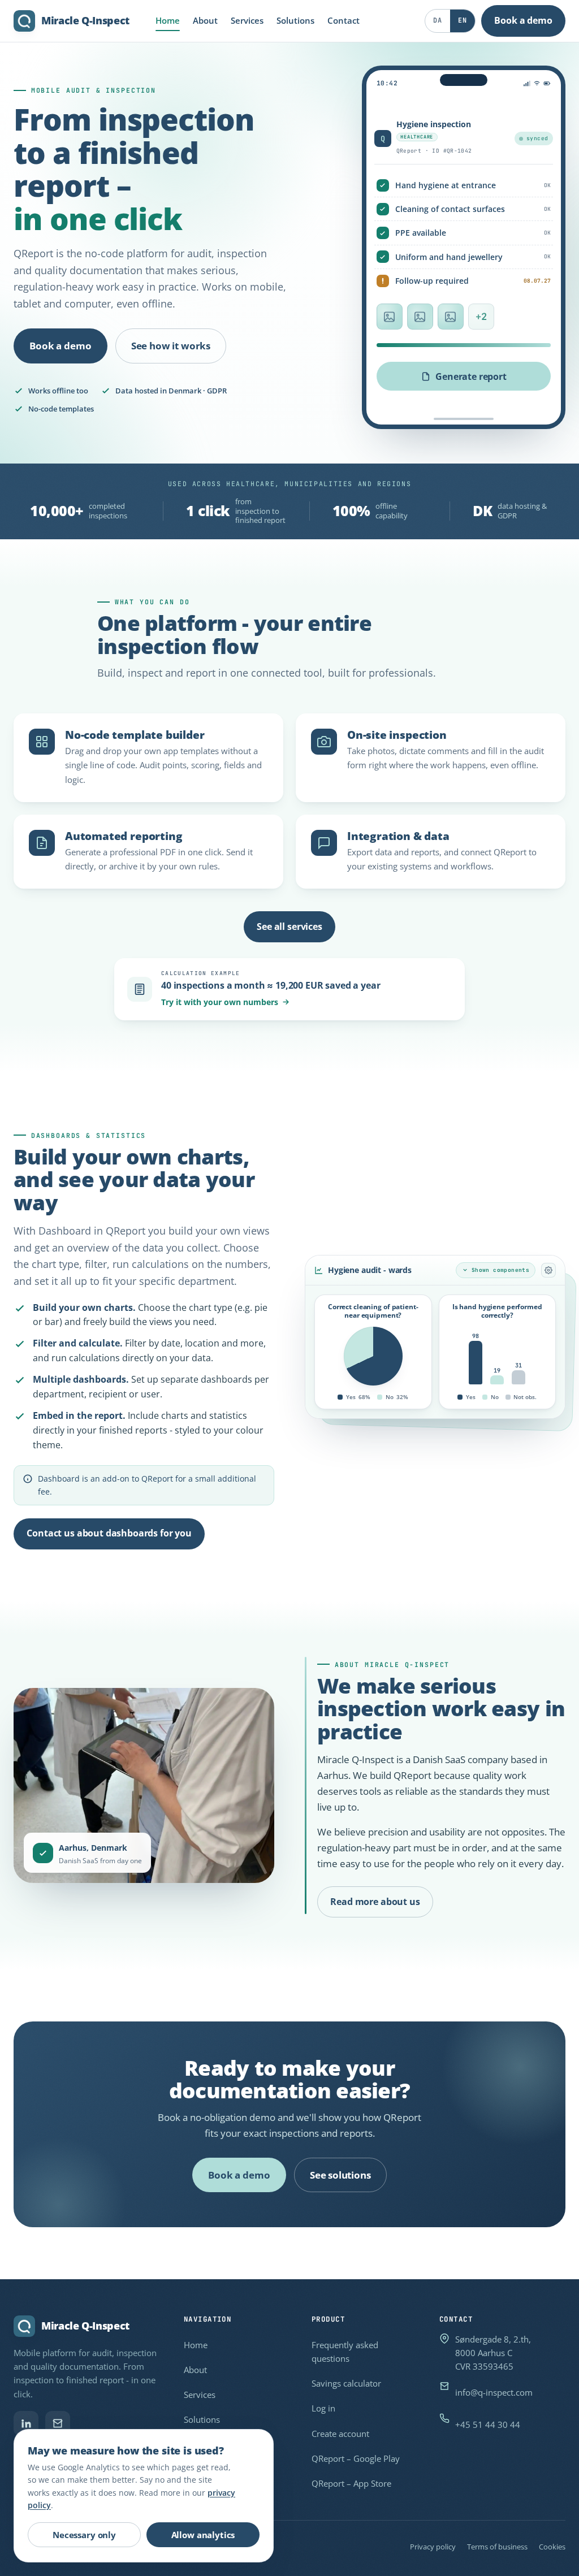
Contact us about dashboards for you (109, 1533)
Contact (343, 20)
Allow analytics (203, 2535)
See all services (289, 927)
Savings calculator (346, 2383)
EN (462, 20)
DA (437, 20)
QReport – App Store (351, 2483)
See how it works (171, 346)
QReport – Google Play (356, 2458)
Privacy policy (433, 2547)
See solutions (340, 2175)
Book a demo (523, 20)
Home (168, 20)
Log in (323, 2408)
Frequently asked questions (345, 2352)
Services (247, 20)
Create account (340, 2434)
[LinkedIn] (26, 2423)
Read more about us (375, 1902)
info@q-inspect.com (494, 2392)
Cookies (552, 2547)
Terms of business (497, 2547)
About (205, 20)
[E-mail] (58, 2423)
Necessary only (84, 2535)
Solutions (295, 20)
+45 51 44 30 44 (488, 2425)
